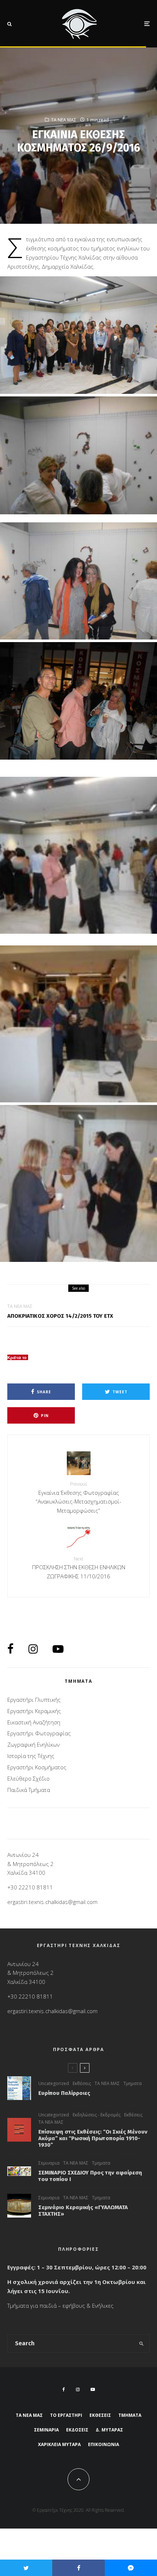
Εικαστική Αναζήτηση (34, 1722)
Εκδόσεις (77, 2430)
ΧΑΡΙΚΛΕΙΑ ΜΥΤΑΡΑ (59, 2444)
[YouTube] (93, 2389)
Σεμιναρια (49, 2163)
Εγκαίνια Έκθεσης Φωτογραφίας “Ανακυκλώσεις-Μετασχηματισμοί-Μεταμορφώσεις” (78, 1498)
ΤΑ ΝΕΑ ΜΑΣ (64, 120)
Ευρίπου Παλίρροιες (64, 2093)
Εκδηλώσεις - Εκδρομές (97, 2115)
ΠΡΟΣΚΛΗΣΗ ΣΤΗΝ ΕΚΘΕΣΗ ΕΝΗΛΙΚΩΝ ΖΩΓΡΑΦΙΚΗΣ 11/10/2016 (79, 1568)
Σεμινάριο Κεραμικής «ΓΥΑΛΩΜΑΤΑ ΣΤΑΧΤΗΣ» (83, 2211)
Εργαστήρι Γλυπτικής (34, 1700)
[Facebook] (64, 2389)
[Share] (78, 2568)
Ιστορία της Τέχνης (31, 1756)
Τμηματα (133, 2083)
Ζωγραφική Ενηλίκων (33, 1744)
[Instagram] (78, 2389)
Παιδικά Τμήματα (29, 1790)
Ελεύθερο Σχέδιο (28, 1778)
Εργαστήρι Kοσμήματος (37, 1767)
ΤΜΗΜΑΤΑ (130, 2415)
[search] (142, 2343)
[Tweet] (26, 2568)
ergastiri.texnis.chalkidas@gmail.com (52, 1902)
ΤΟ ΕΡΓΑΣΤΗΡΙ (66, 2415)
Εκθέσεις (82, 2083)
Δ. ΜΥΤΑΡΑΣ (109, 2430)
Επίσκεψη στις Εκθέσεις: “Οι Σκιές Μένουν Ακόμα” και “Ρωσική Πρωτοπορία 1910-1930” (93, 2138)
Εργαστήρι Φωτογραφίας (39, 1733)
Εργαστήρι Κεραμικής (34, 1711)
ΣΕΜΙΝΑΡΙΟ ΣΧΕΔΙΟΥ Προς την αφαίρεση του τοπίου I (90, 2176)
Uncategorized (54, 2083)
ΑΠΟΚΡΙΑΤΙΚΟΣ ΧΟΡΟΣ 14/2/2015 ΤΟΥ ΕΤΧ (60, 1316)
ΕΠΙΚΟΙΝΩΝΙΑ (104, 2444)
